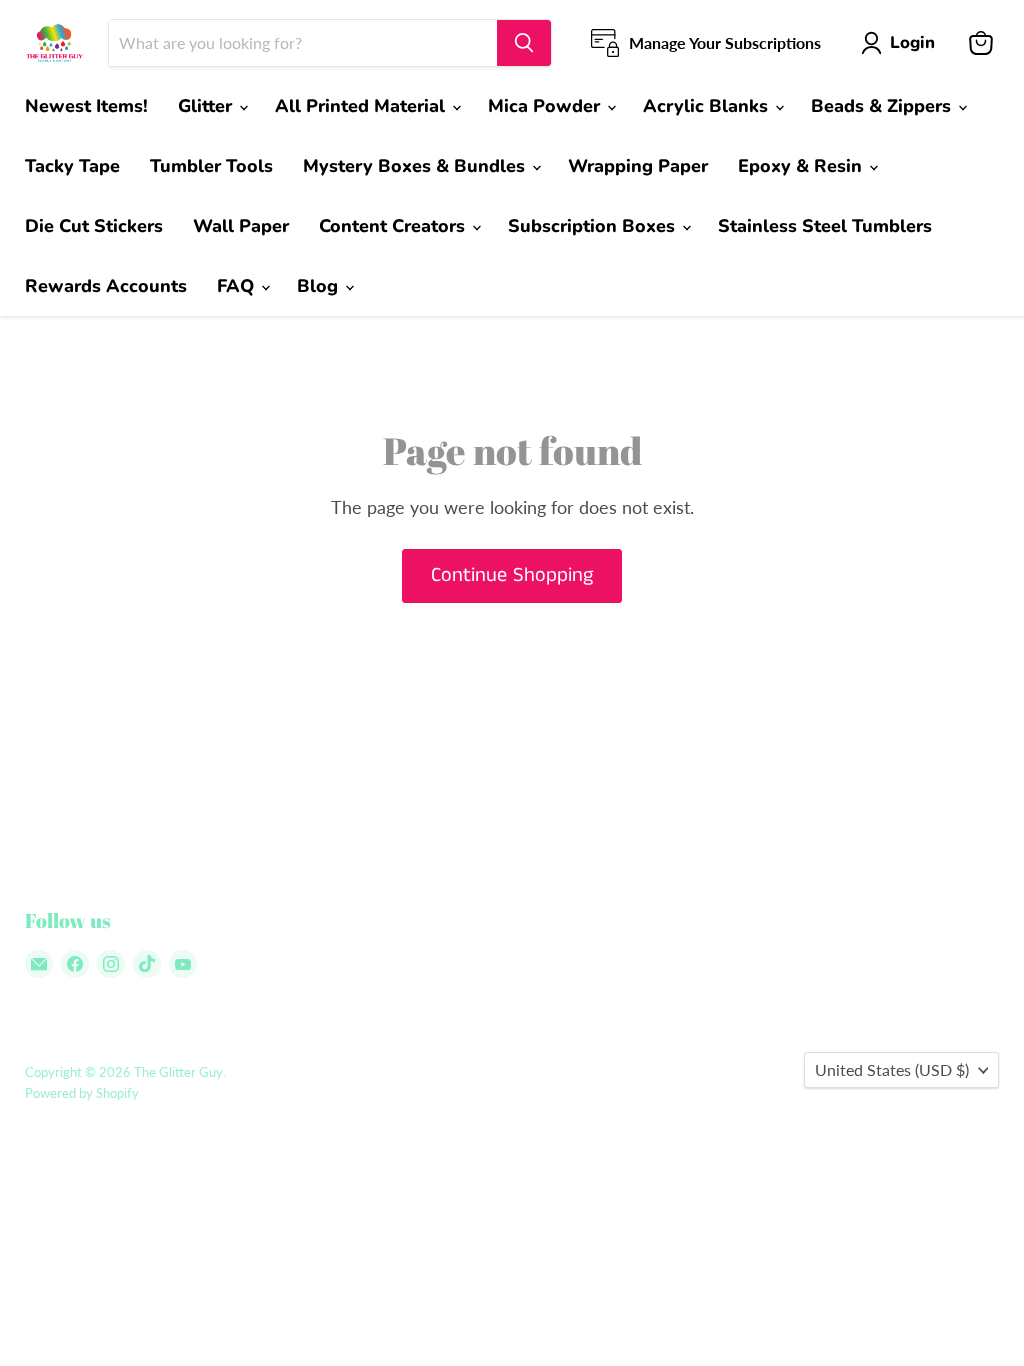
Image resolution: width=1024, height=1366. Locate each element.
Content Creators (394, 226)
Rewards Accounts (106, 286)
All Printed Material (362, 106)
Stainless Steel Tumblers (825, 226)
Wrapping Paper (638, 166)
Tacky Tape (72, 166)
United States (892, 1069)
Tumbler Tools (211, 166)
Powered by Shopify (82, 1093)
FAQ (238, 286)
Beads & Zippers (883, 106)
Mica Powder (546, 106)
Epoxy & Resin (802, 166)
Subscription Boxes (594, 226)
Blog (320, 286)
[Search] (524, 43)
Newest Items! (86, 106)
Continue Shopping (512, 575)
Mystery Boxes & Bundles (416, 166)
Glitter (207, 106)
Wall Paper (241, 226)
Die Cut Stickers (94, 226)
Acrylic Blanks (708, 106)
